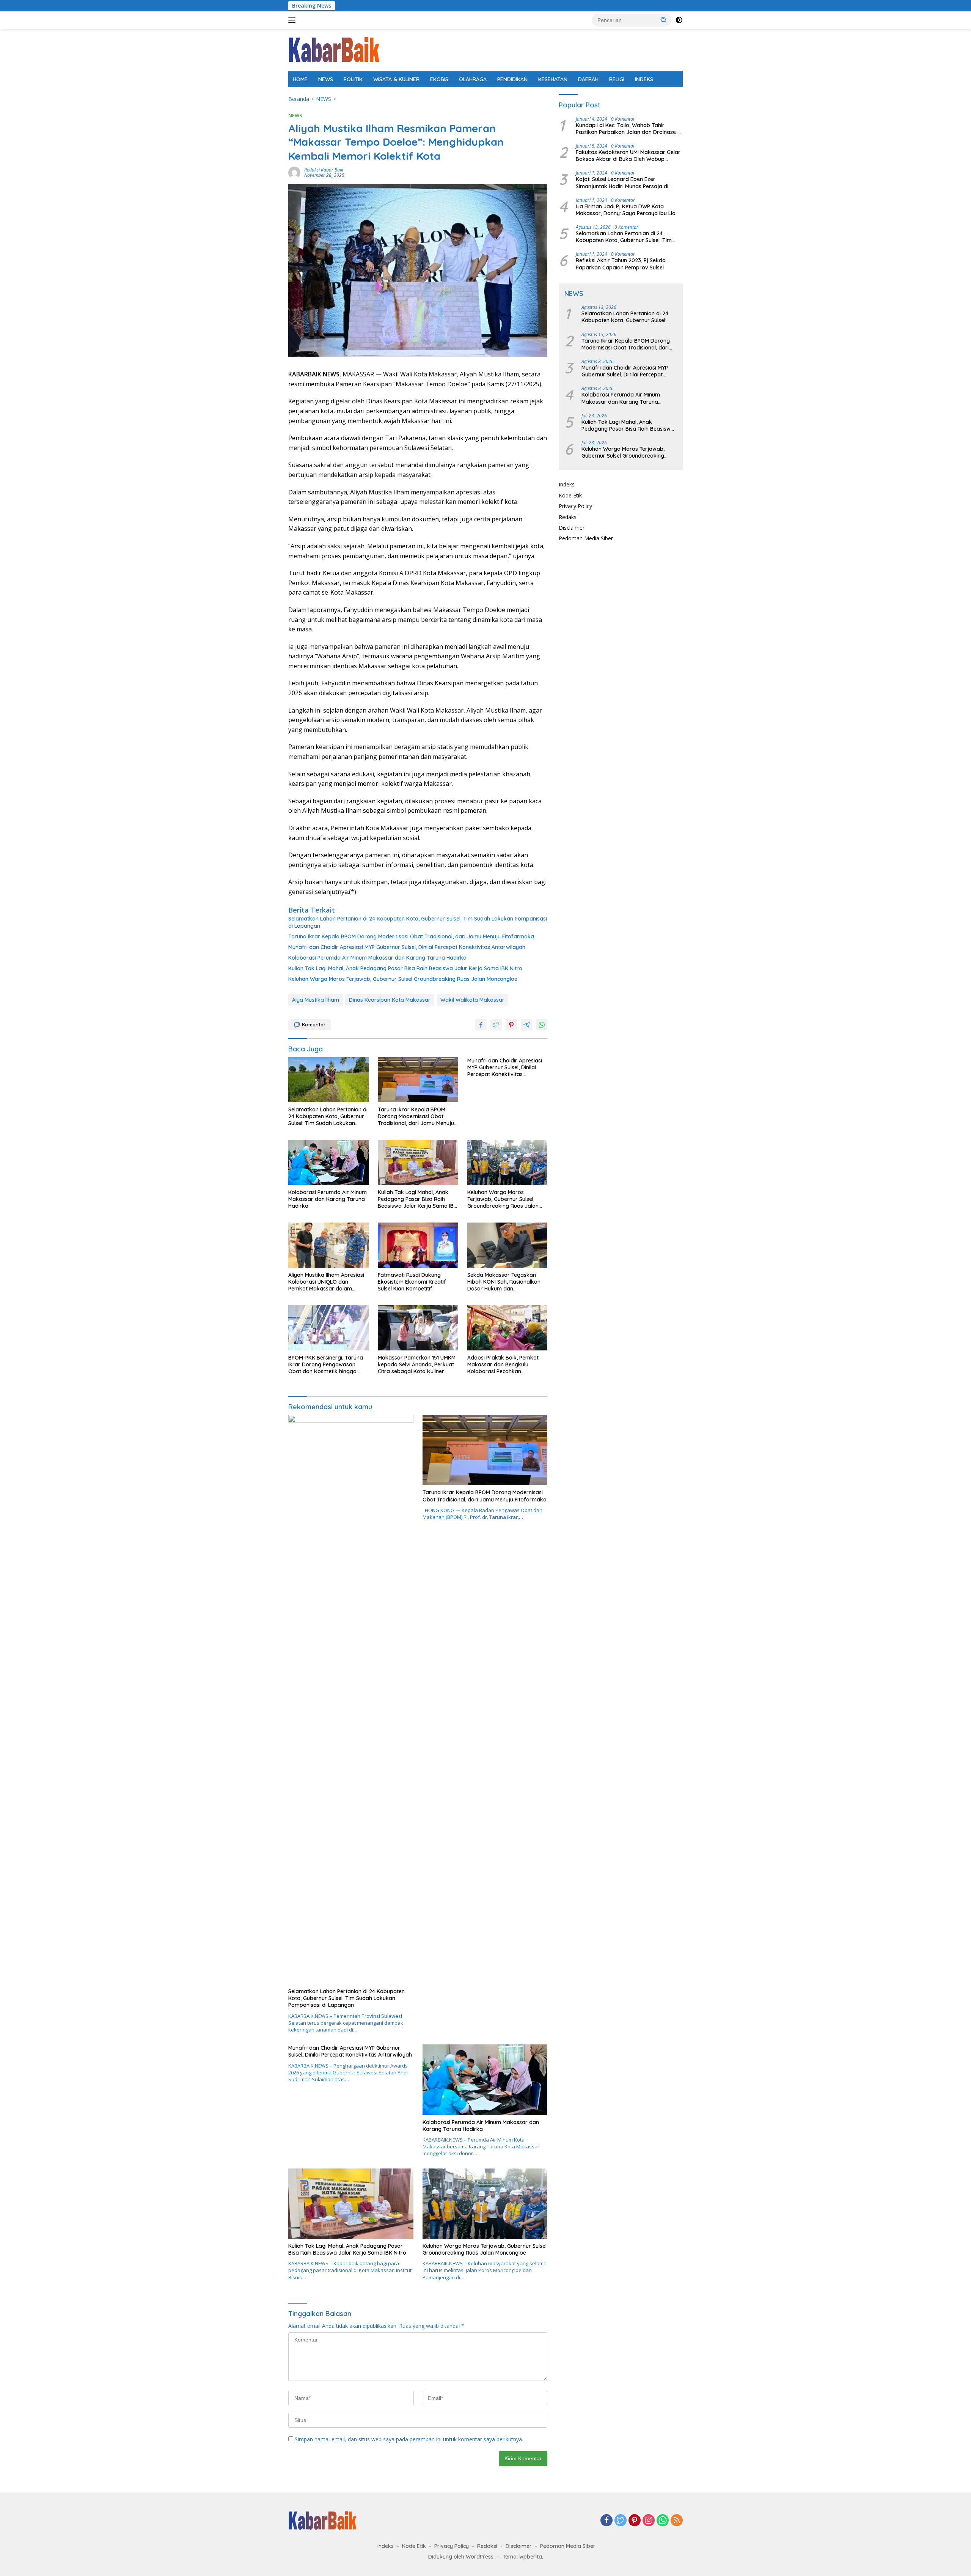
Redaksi (568, 517)
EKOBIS (439, 79)
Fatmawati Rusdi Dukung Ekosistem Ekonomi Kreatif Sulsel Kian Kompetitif (412, 1282)
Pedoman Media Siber (586, 538)
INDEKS (644, 79)
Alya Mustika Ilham (316, 1000)
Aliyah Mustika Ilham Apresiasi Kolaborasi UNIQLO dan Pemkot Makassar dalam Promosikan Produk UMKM (326, 1282)
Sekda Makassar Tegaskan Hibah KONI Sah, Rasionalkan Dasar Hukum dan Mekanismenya (504, 1282)
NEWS (326, 79)
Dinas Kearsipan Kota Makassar (390, 1000)
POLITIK (353, 79)
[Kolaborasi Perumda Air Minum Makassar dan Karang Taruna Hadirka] (328, 1162)
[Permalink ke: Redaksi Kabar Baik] (294, 172)
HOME (300, 79)
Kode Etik (570, 495)
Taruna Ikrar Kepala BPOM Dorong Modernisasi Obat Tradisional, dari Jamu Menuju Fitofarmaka (411, 936)
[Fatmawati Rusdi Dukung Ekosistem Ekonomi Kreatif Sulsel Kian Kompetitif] (418, 1245)
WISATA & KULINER (396, 79)
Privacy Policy (575, 506)
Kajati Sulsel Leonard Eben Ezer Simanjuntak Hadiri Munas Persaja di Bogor (622, 183)
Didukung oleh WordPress (461, 2557)
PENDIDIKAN (512, 79)
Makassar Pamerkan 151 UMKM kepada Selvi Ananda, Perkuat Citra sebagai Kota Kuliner (417, 1364)
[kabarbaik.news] (334, 50)
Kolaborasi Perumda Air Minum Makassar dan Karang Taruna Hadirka (377, 958)
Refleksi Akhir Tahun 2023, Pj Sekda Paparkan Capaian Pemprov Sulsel (621, 264)
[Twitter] (621, 2521)
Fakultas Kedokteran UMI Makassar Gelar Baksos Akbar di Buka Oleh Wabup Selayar (628, 156)
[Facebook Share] (481, 1025)
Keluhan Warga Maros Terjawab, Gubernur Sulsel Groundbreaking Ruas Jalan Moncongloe (403, 979)
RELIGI (617, 79)
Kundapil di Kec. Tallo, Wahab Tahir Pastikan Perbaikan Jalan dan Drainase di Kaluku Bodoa (629, 129)
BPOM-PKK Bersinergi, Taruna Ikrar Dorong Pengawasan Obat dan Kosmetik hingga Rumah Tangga (326, 1365)
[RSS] (677, 2521)
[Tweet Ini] (496, 1025)
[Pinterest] (635, 2521)
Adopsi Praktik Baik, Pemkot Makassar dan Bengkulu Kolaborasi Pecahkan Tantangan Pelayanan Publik (503, 1365)
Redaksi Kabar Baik (324, 170)
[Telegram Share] (526, 1025)
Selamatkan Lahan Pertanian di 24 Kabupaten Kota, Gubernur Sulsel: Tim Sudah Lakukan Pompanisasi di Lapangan (418, 922)
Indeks (567, 484)
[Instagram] (649, 2521)
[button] (664, 20)
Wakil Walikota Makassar (472, 1000)
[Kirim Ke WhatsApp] (542, 1025)
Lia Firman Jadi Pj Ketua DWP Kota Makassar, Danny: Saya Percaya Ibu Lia (626, 210)
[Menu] (293, 20)
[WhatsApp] (663, 2521)
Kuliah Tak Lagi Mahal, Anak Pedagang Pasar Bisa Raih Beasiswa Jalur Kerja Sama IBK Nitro (405, 968)
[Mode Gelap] (679, 20)
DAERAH (588, 79)
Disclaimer (572, 528)
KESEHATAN (553, 79)
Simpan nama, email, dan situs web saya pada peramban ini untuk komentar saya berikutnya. (409, 2439)
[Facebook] (606, 2521)
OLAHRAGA (473, 79)
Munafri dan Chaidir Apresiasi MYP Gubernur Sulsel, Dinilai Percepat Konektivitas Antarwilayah (407, 947)
